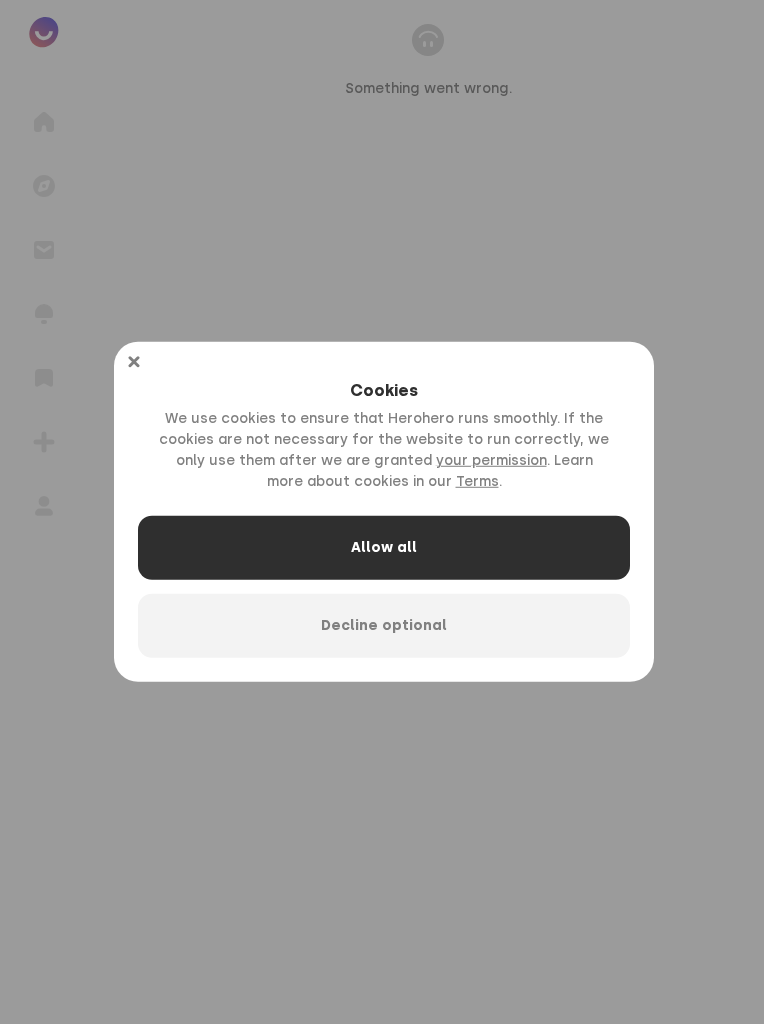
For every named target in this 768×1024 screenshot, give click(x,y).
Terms (477, 481)
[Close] (134, 362)
